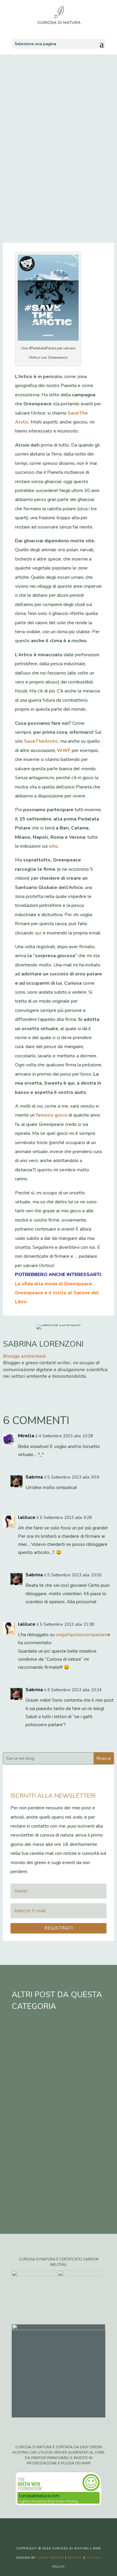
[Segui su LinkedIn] (76, 2528)
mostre (66, 2190)
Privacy (75, 2558)
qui (38, 933)
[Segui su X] (52, 2528)
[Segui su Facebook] (40, 2528)
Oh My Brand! (50, 2558)
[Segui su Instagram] (64, 2528)
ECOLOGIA (65, 191)
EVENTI (36, 200)
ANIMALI (38, 191)
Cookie (94, 2558)
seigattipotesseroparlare (82, 1635)
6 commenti (66, 200)
